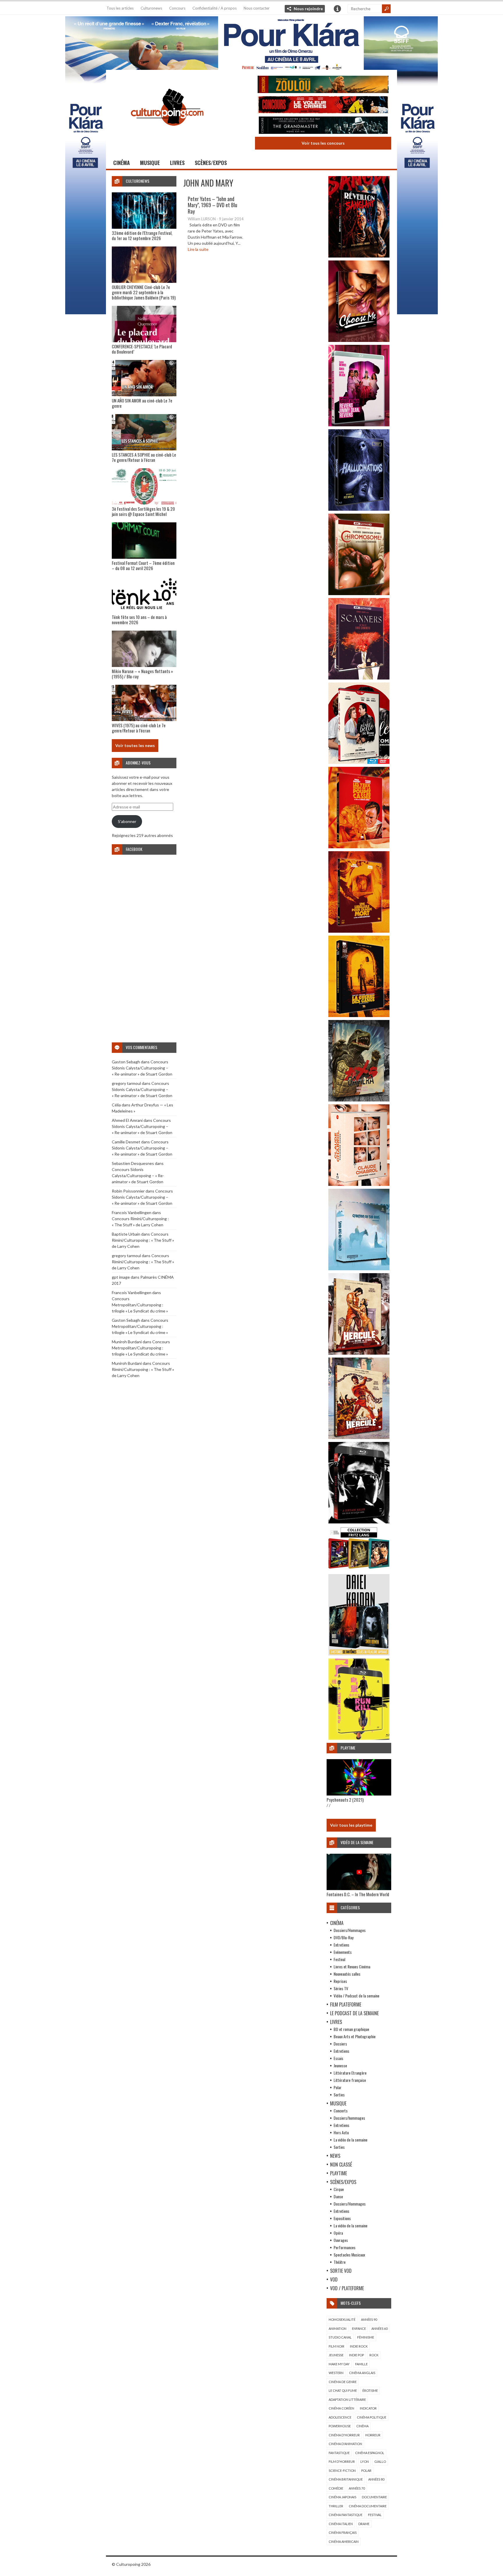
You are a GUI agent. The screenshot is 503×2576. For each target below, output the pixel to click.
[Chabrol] (359, 1184)
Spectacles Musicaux (349, 2255)
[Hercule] (359, 1437)
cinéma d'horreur (344, 2435)
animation (338, 2328)
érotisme (370, 2390)
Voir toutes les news (135, 745)
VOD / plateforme (347, 2288)
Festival (339, 1959)
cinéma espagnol (370, 2453)
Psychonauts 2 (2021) (345, 1800)
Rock (374, 2355)
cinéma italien (341, 2524)
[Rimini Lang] (359, 1570)
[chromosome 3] (359, 594)
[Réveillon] (359, 256)
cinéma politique (372, 2417)
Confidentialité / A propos (215, 8)
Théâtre (340, 2262)
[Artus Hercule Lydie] (359, 1353)
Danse (338, 2196)
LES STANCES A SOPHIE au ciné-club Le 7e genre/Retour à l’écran (144, 457)
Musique (150, 163)
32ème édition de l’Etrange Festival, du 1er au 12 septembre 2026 (142, 235)
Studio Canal (340, 2337)
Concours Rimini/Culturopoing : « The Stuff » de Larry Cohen (143, 1240)
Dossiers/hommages (349, 2118)
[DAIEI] (359, 1654)
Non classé (341, 2165)
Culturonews (151, 8)
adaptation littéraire (347, 2400)
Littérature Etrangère (350, 2073)
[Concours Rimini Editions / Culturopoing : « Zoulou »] (323, 85)
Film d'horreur (342, 2461)
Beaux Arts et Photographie (355, 2036)
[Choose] (359, 340)
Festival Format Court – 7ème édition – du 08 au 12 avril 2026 (143, 565)
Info (337, 9)
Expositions (342, 2218)
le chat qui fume (343, 2390)
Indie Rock (359, 2346)
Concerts (341, 2111)
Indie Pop (356, 2355)
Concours (177, 8)
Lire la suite (198, 249)
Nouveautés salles (347, 1974)
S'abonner (127, 821)
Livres (177, 163)
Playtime (339, 2173)
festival (375, 2515)
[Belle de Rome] (359, 762)
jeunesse (336, 2355)
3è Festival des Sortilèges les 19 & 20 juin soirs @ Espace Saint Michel (143, 511)
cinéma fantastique (346, 2515)
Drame (364, 2524)
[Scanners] (359, 678)
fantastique (339, 2453)
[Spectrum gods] (359, 1269)
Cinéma (122, 163)
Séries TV (341, 1988)
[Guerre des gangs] (359, 1015)
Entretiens (341, 1945)
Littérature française (350, 2080)
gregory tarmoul (126, 1083)
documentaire (374, 2497)
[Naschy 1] (359, 847)
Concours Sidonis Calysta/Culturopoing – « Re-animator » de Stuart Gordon (142, 1068)
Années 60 (379, 2328)
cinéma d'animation (345, 2444)
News (335, 2156)
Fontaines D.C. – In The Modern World (358, 1894)
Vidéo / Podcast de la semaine (356, 1996)
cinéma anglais (362, 2373)
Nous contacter (257, 8)
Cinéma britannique (346, 2479)
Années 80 (376, 2479)
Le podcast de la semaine (354, 2013)
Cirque (339, 2189)
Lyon (365, 2461)
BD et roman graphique (351, 2029)
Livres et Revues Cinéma (352, 1966)
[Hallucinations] (359, 509)
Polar (338, 2087)
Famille (361, 2364)
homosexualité (342, 2319)
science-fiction (342, 2471)
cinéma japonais (342, 2497)
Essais (338, 2058)
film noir (336, 2346)
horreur (373, 2435)
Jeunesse (340, 2065)
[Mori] (359, 1522)
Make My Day (339, 2364)
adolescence (340, 2417)
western (336, 2373)
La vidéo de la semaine (350, 2140)
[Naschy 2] (359, 931)
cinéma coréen (341, 2408)
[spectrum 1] (359, 1738)
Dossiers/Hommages (350, 1930)
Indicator (368, 2408)
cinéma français (343, 2532)
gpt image (121, 1277)
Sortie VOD (341, 2271)
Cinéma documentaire (368, 2506)
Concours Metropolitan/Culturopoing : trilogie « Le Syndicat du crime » (140, 1305)
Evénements (343, 1952)
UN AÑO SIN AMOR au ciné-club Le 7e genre (142, 403)
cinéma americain (344, 2542)
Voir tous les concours (323, 143)
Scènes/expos (211, 163)
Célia (116, 1105)
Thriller (336, 2506)
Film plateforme (346, 2004)
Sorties (339, 2095)
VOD (334, 2279)
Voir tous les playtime (351, 1825)
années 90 (369, 2319)
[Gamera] (359, 1100)
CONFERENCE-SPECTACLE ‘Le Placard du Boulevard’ (142, 349)
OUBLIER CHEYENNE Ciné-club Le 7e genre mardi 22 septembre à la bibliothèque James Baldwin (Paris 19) (144, 292)
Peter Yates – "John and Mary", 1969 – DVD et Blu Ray (212, 205)
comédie (336, 2488)
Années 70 (357, 2488)
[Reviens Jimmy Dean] (359, 425)
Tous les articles (120, 8)
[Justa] (251, 42)
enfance (359, 2328)
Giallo (380, 2461)
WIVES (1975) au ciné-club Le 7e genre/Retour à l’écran (139, 728)
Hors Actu (341, 2132)
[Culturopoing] (167, 134)
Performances (345, 2247)
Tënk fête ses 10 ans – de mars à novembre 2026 (139, 620)
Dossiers (340, 2044)
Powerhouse (340, 2426)
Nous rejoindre (308, 9)
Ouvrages (341, 2240)
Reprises (340, 1981)
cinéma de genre (343, 2382)
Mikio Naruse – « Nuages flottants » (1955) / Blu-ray (142, 674)
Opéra (338, 2233)
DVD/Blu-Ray (343, 1937)
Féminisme (366, 2337)
